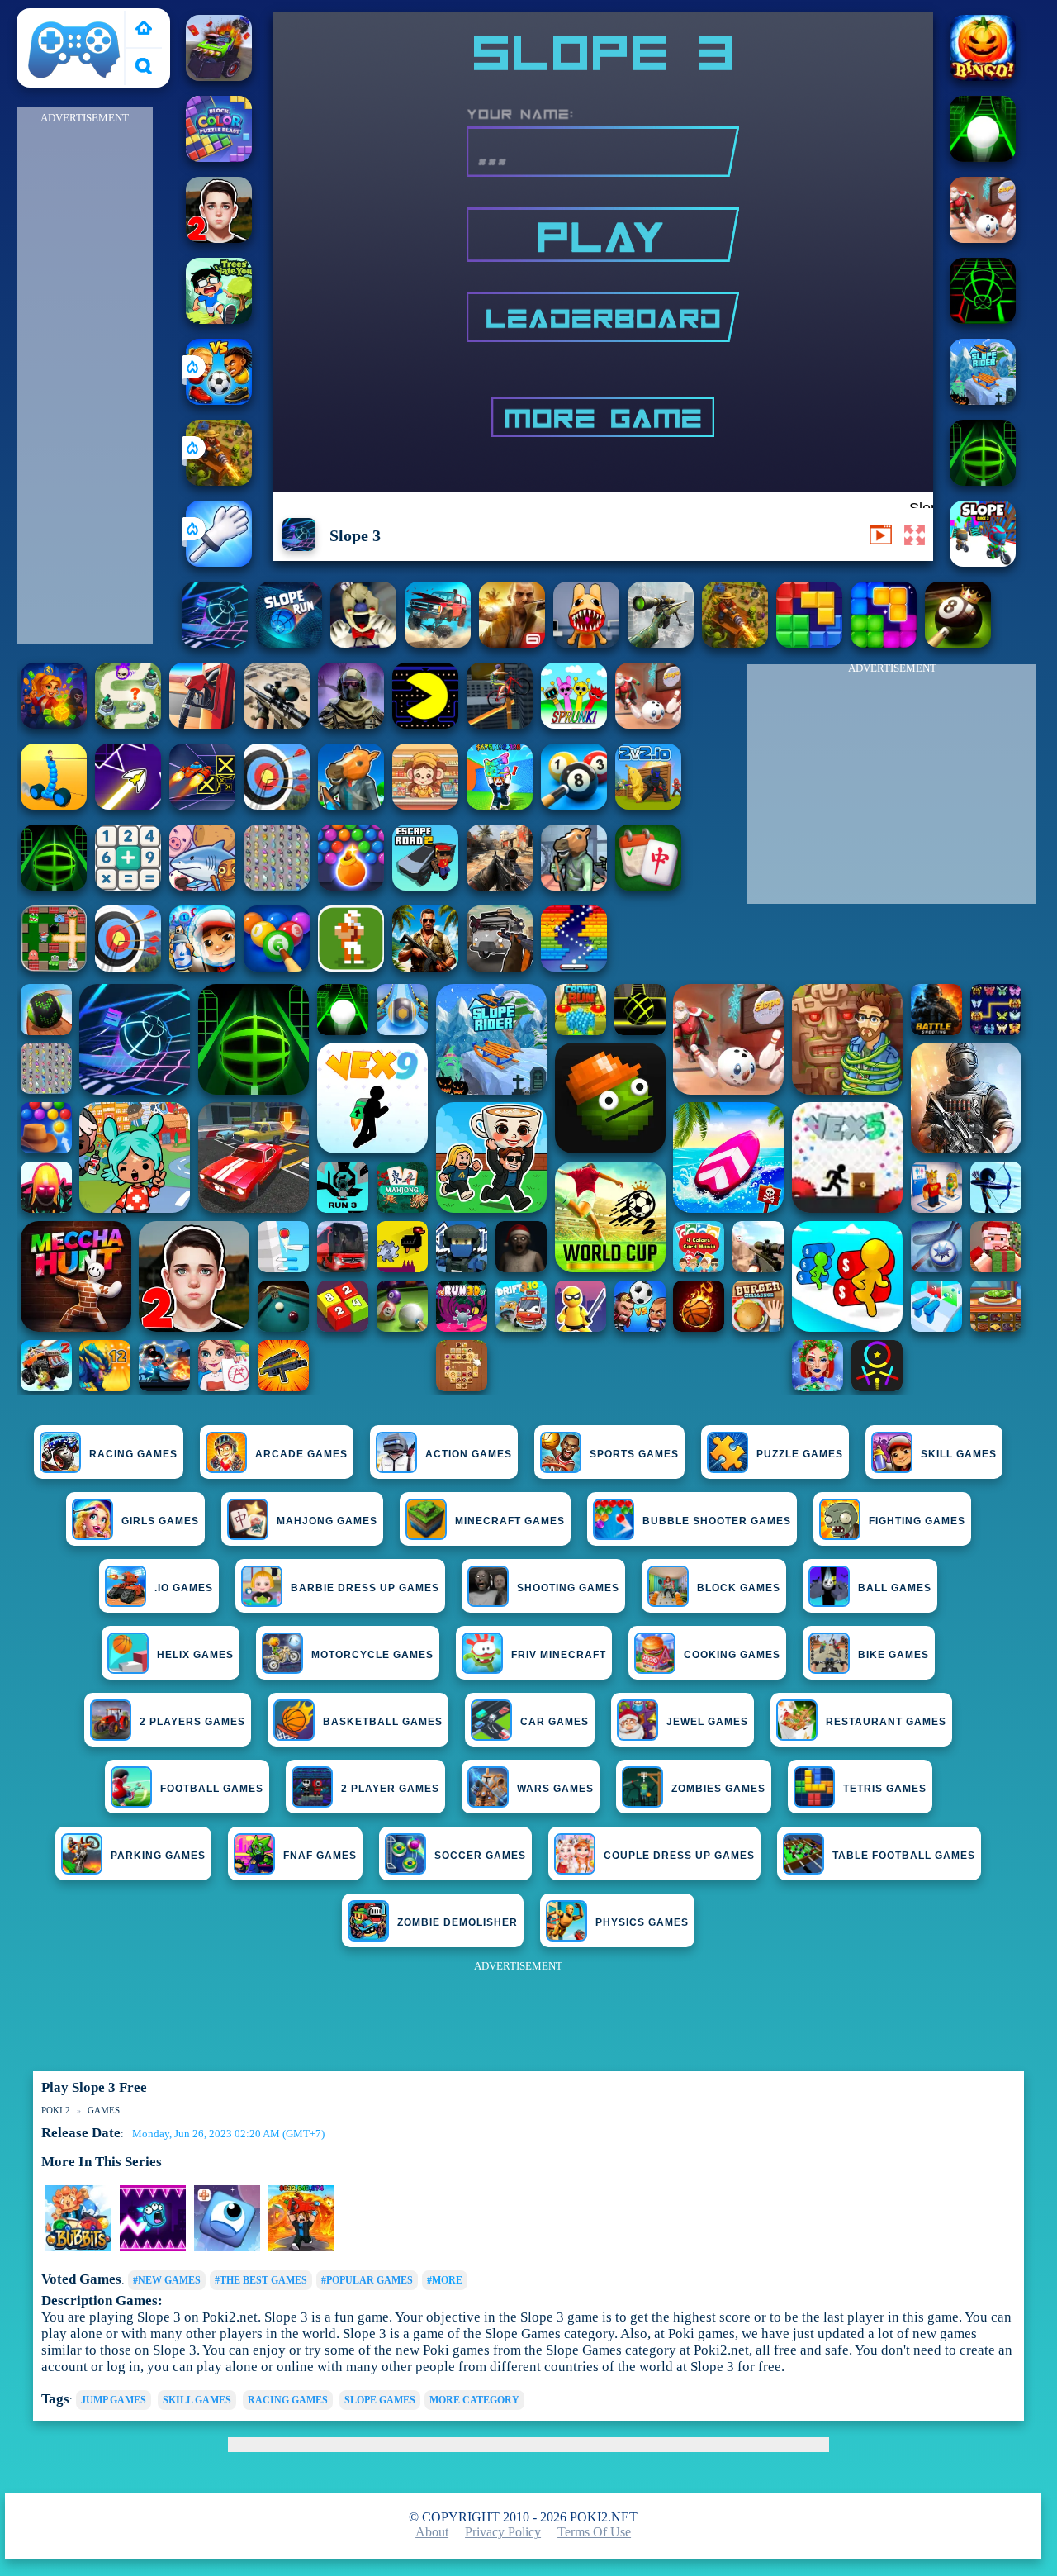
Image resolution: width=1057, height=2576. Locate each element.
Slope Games (380, 2400)
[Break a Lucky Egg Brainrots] (78, 2248)
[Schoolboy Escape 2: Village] (219, 238)
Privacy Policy (503, 2532)
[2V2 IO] (648, 805)
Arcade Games (301, 1454)
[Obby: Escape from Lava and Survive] (301, 2248)
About (432, 2532)
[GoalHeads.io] (219, 400)
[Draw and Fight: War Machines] (54, 805)
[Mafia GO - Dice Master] (54, 724)
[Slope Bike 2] (983, 562)
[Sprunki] (574, 724)
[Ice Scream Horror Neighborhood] (363, 643)
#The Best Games (261, 2280)
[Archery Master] (128, 967)
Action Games (469, 1454)
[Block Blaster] (809, 643)
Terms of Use (594, 2532)
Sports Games (634, 1454)
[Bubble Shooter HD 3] (351, 886)
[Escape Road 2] (425, 886)
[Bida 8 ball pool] (574, 805)
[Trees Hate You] (219, 319)
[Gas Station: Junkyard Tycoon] (202, 724)
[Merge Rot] (202, 886)
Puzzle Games (800, 1454)
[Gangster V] (512, 643)
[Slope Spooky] (983, 76)
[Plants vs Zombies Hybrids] (500, 967)
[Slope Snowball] (983, 238)
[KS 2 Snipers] (661, 643)
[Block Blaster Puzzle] (884, 643)
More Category (474, 2400)
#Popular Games (367, 2280)
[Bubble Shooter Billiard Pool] (277, 967)
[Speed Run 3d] (202, 805)
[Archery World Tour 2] (277, 805)
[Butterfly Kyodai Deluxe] (277, 886)
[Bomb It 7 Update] (54, 967)
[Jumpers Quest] (227, 2248)
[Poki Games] (144, 29)
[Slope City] (983, 157)
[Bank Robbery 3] (351, 805)
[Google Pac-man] (425, 724)
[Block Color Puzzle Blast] (219, 157)
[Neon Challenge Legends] (153, 2248)
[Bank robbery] (574, 886)
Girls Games (160, 1521)
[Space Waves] (128, 805)
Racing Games (133, 1454)
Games (104, 2110)
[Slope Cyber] (983, 319)
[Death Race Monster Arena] (219, 76)
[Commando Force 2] (500, 886)
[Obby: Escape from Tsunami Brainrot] (500, 805)
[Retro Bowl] (351, 967)
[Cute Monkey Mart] (425, 805)
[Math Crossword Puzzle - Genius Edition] (128, 886)
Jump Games (114, 2400)
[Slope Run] (289, 643)
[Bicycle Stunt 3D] (500, 724)
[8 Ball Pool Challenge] (958, 643)
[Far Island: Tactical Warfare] (425, 967)
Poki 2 (42, 18)
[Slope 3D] (983, 481)
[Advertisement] (85, 377)
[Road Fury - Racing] (438, 643)
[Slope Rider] (983, 400)
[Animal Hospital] (586, 643)
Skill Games (959, 1454)
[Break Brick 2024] (574, 967)
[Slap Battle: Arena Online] (219, 562)
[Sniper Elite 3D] (277, 724)
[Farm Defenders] (219, 481)
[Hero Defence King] (128, 724)
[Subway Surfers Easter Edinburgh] (202, 967)
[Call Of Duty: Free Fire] (351, 724)
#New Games (167, 2280)
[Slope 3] (215, 643)
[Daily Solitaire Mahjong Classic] (648, 886)
